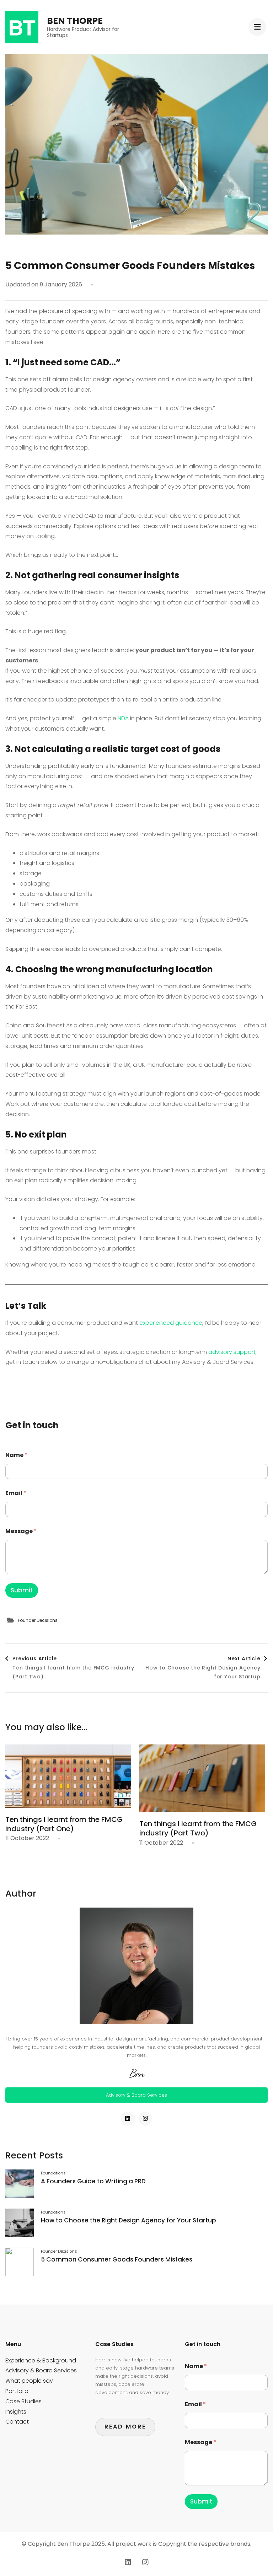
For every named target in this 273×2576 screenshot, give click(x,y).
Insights (16, 2412)
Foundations (53, 2173)
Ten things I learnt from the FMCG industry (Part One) (64, 1824)
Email (16, 1493)
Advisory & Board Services (136, 2095)
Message (21, 1531)
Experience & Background (41, 2360)
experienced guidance (171, 1323)
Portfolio (17, 2391)
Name (16, 1455)
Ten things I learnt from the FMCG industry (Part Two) (198, 1828)
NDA (123, 718)
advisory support (232, 1352)
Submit (22, 1590)
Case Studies (23, 2401)
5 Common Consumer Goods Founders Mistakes (117, 2259)
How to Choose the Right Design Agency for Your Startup (129, 2220)
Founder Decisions (38, 1620)
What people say (29, 2381)
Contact (17, 2422)
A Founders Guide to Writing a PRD (93, 2181)
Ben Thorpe (75, 21)
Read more (125, 2427)
